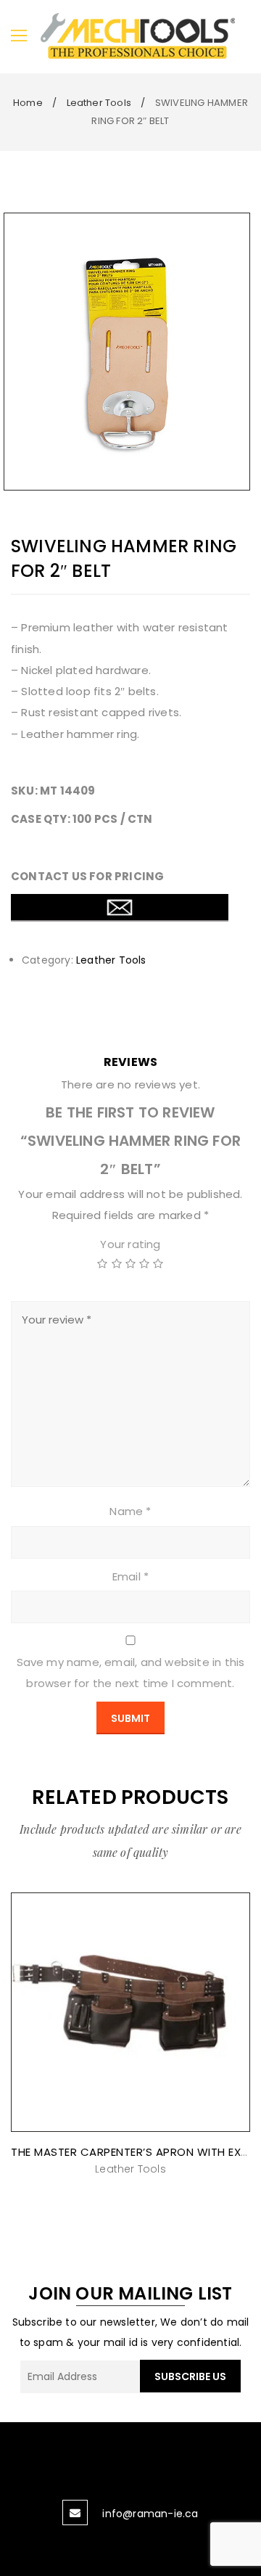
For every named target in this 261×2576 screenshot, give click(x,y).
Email (130, 1576)
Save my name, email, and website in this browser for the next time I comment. (131, 1673)
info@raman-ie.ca (150, 2514)
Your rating (130, 1244)
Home (28, 103)
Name (130, 1511)
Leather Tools (99, 103)
